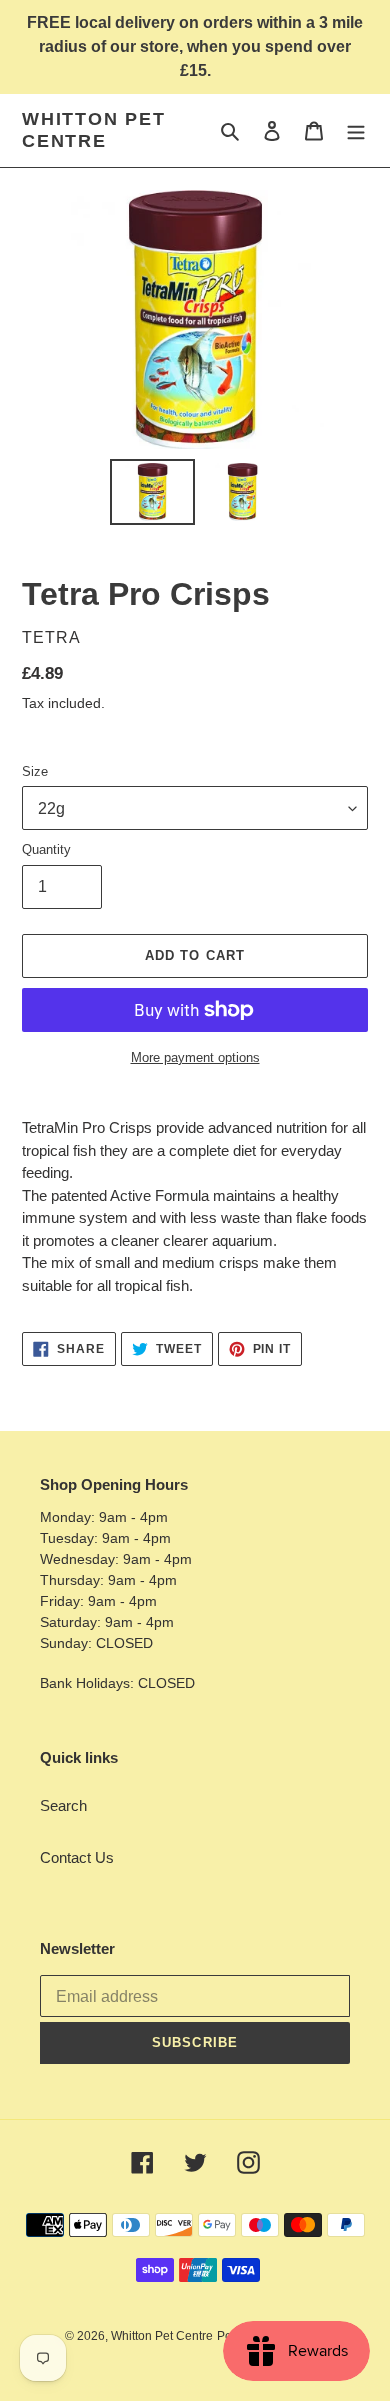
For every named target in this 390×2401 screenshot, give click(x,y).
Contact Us (77, 1857)
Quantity (46, 849)
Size (35, 771)
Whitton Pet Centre (94, 130)
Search (63, 1805)
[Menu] (356, 130)
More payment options (195, 1057)
